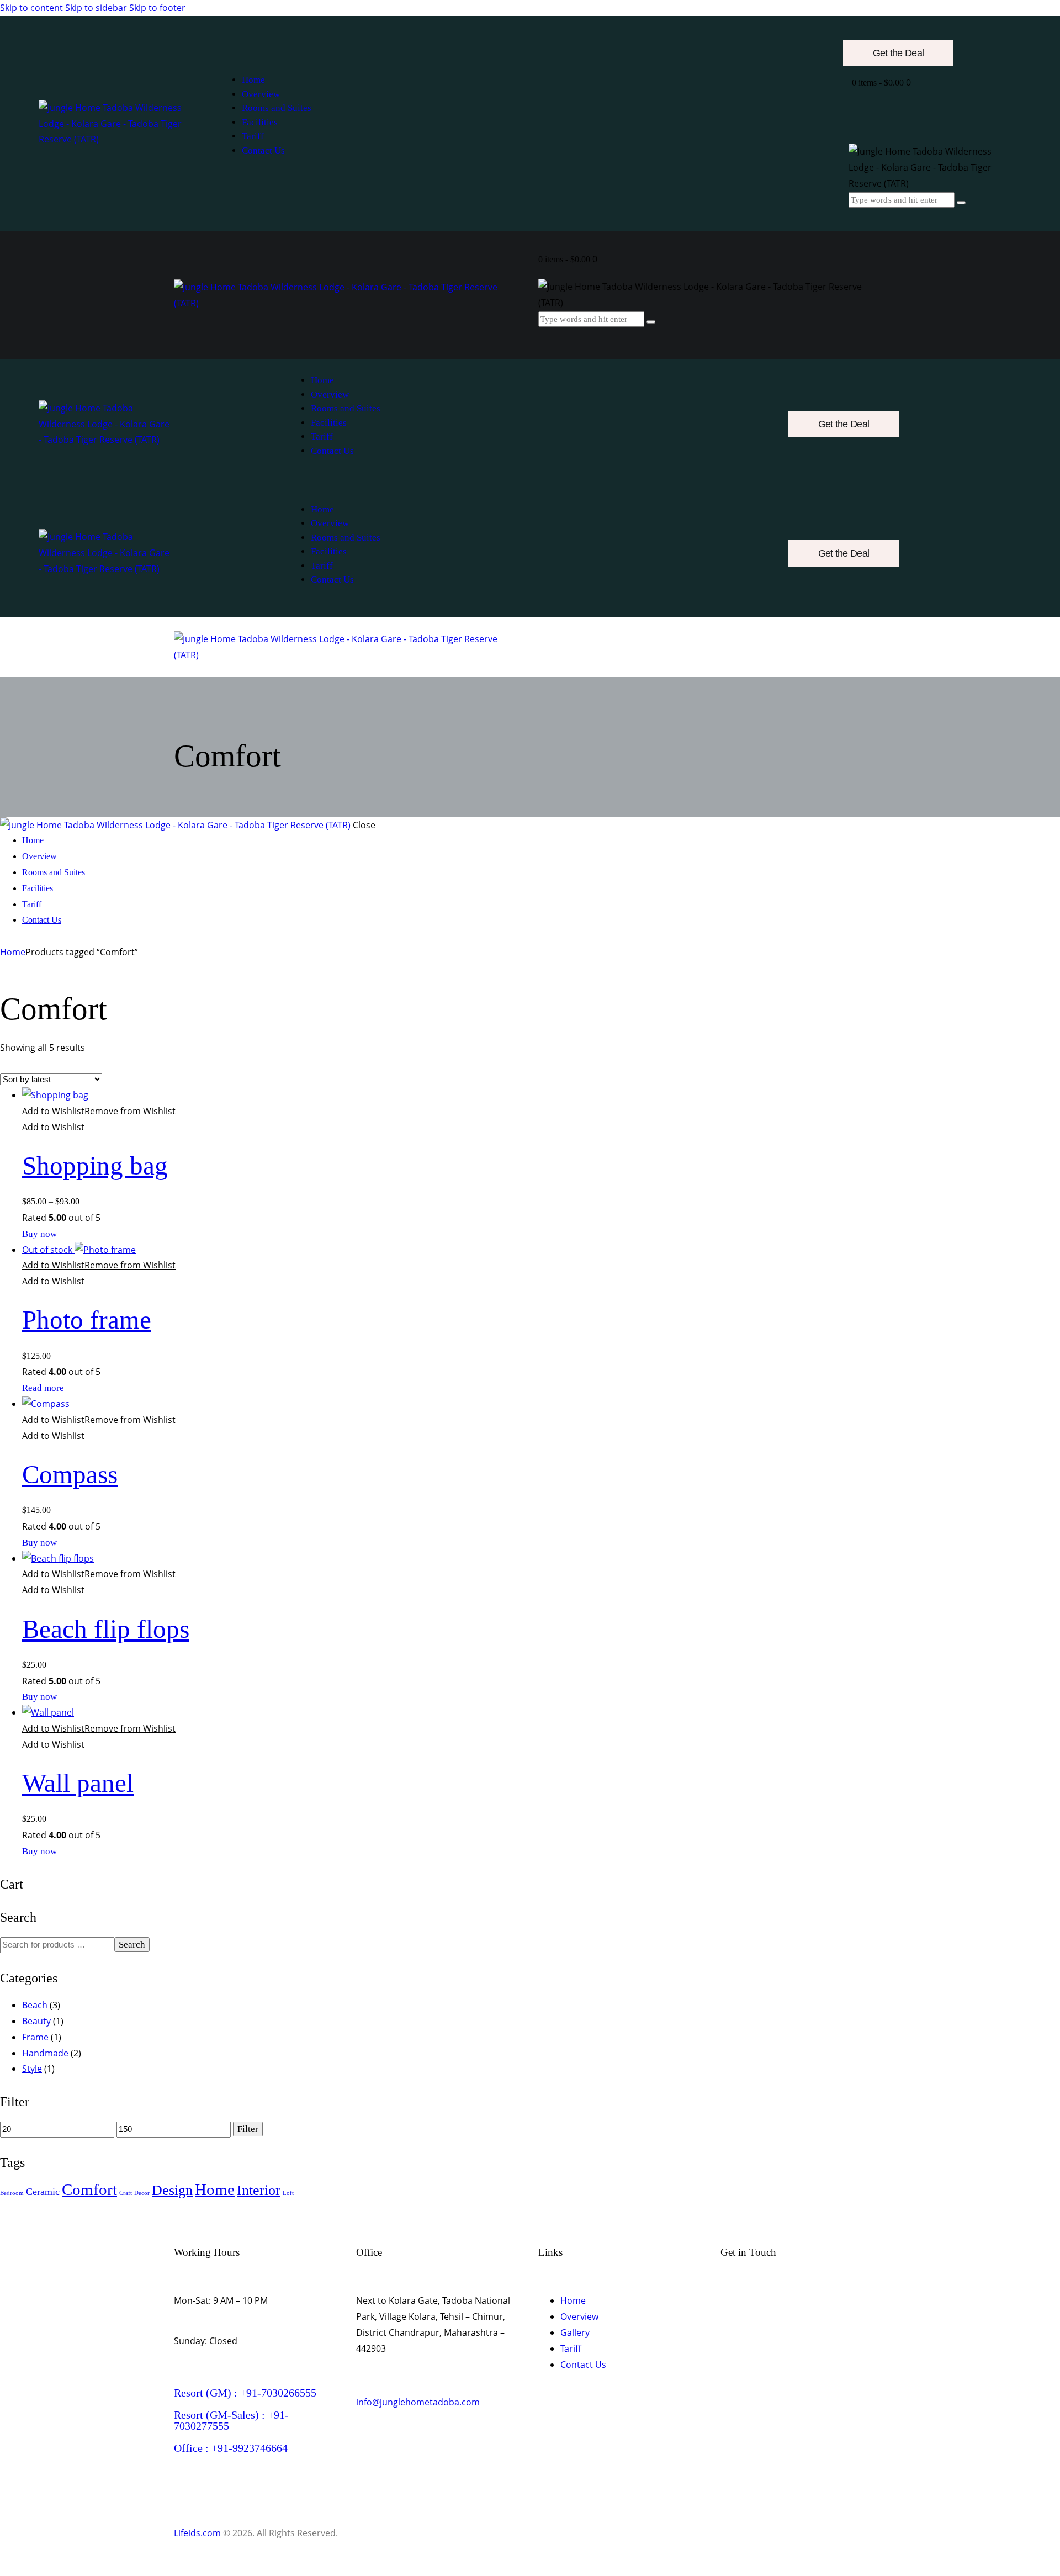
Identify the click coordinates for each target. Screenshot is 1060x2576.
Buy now (39, 1234)
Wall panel (78, 1783)
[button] (99, 1111)
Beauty (36, 2021)
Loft (288, 2193)
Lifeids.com (197, 2533)
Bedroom (12, 2193)
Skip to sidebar (96, 8)
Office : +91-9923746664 (231, 2448)
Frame (35, 2037)
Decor (142, 2193)
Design (172, 2190)
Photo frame (87, 1320)
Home (13, 952)
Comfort (89, 2189)
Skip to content (31, 8)
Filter (248, 2129)
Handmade (45, 2053)
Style (32, 2069)
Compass (70, 1474)
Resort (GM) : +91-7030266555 (245, 2393)
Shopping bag (95, 1166)
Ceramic (43, 2192)
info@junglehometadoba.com (418, 2402)
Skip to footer (157, 8)
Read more (43, 1388)
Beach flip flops (106, 1629)
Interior (259, 2190)
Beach (35, 2005)
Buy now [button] (39, 1543)
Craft (126, 2193)
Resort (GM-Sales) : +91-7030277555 (231, 2420)
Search (132, 1945)
